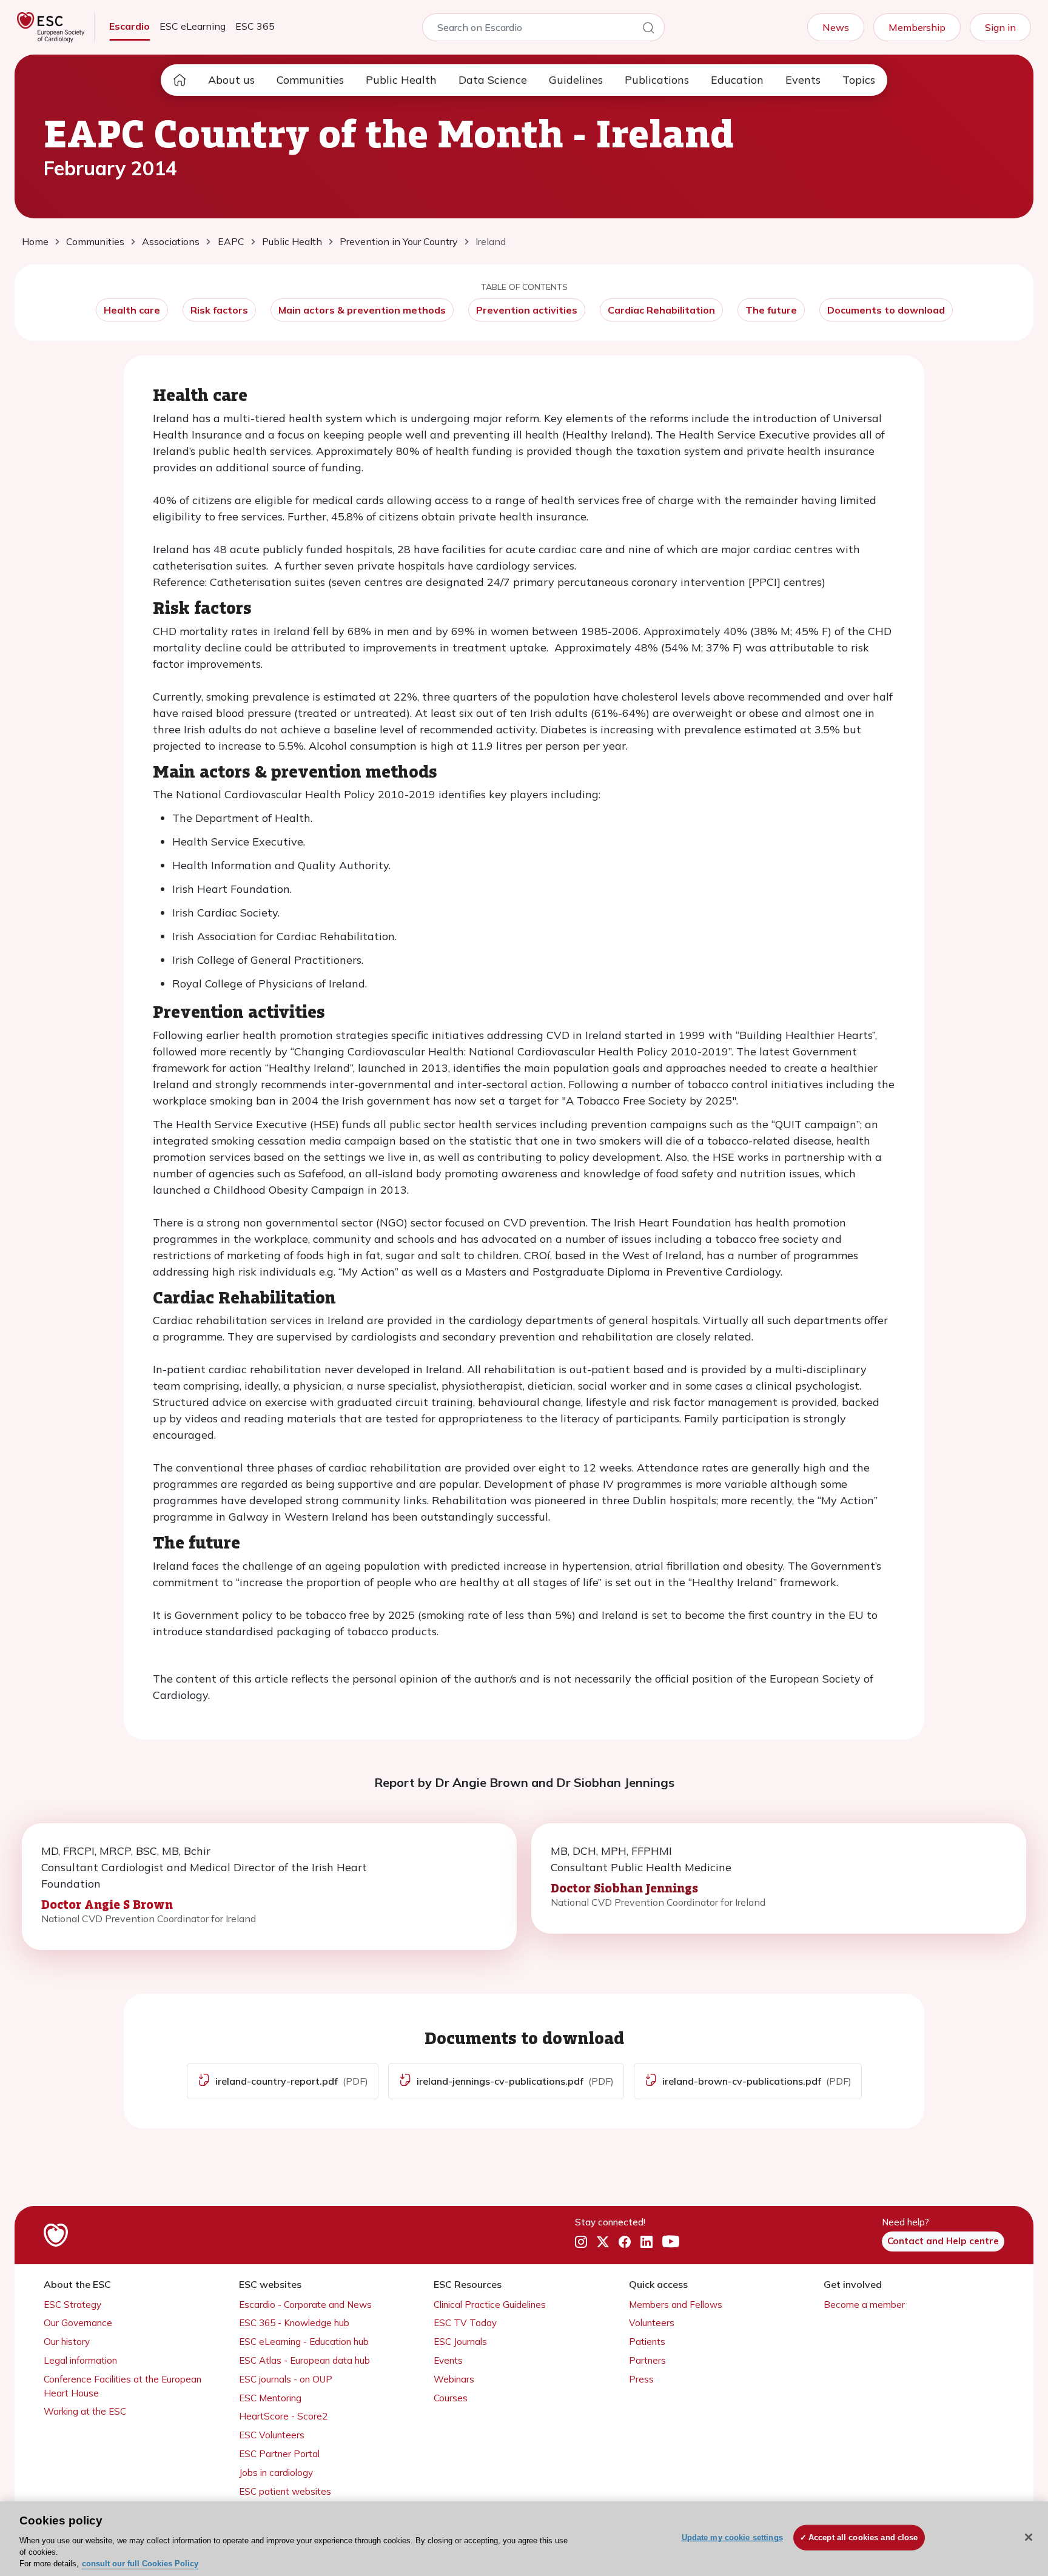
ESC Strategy (72, 2305)
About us (231, 80)
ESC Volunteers (272, 2435)
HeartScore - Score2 (283, 2416)
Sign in (1000, 27)
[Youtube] (671, 2242)
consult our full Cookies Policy (140, 2564)
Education (737, 80)
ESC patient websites (285, 2491)
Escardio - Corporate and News (305, 2305)
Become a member (864, 2305)
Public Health (401, 80)
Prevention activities (527, 310)
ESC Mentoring (270, 2398)
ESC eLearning (193, 26)
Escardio (129, 26)
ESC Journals (460, 2342)
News (836, 27)
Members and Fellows (676, 2305)
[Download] (204, 2081)
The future (771, 310)
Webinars (454, 2379)
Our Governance (78, 2323)
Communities (310, 80)
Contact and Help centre (943, 2241)
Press (641, 2379)
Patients (647, 2342)
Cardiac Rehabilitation (661, 310)
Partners (647, 2360)
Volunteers (652, 2323)
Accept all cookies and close (863, 2537)
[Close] (1029, 2537)
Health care (132, 310)
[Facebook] (625, 2242)
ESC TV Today (465, 2323)
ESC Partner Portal (279, 2454)
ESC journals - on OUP (286, 2379)
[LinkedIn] (647, 2242)
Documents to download (886, 310)
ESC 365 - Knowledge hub (294, 2323)
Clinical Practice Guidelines (490, 2305)
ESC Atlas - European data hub (304, 2360)
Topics (859, 80)
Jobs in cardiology (276, 2473)
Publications (657, 80)
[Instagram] (581, 2242)
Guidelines (576, 80)
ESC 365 (255, 26)
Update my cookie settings (732, 2537)
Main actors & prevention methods (362, 310)
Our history (67, 2342)
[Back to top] (1009, 2489)
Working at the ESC (85, 2411)
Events (803, 80)
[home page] (180, 80)
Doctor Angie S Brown (107, 1904)
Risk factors (219, 310)
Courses (451, 2398)
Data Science (493, 80)
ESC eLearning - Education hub (304, 2342)
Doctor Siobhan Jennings (624, 1888)
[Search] (648, 30)
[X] (603, 2242)
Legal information (80, 2360)
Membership (917, 27)
